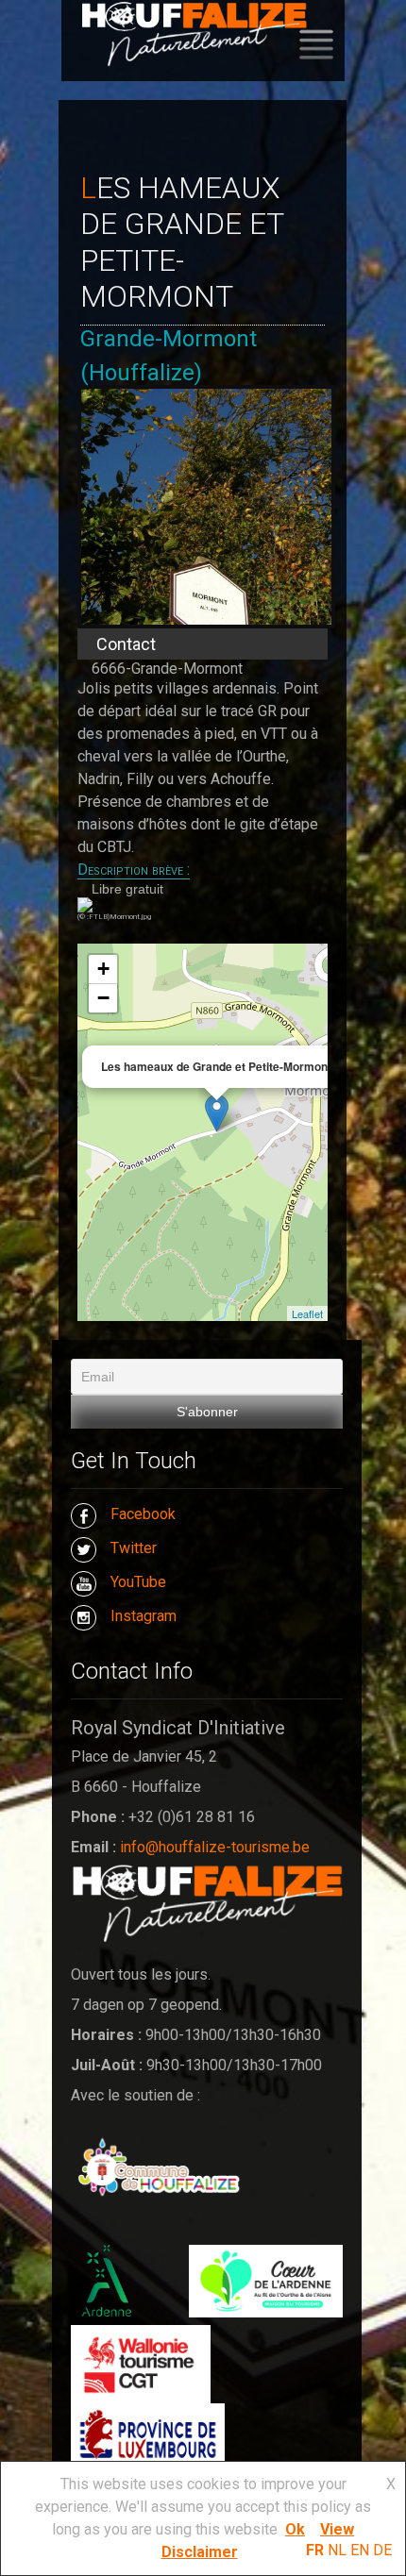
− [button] (103, 998)
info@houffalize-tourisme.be (215, 1847)
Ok (295, 2529)
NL (337, 2550)
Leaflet (307, 1313)
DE (382, 2550)
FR (315, 2550)
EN (360, 2550)
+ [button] (103, 969)
